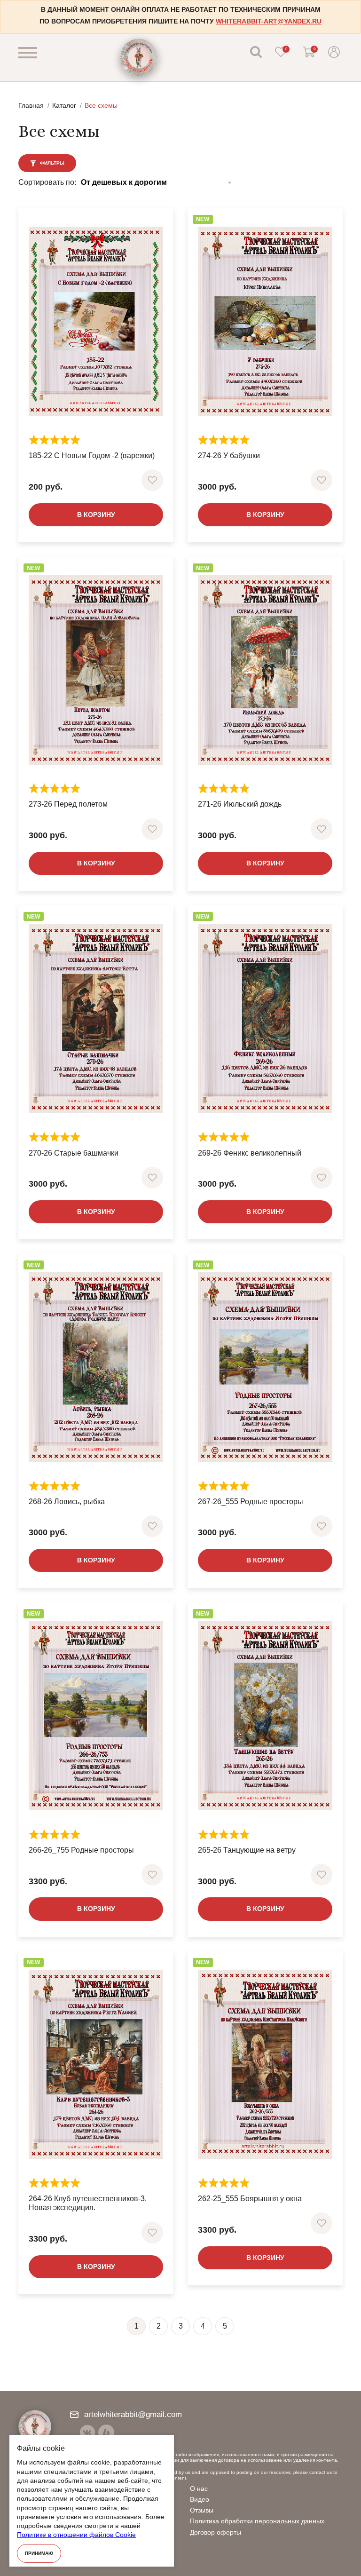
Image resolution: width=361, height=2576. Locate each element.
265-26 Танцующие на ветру (247, 1850)
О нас (199, 2489)
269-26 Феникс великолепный (250, 1153)
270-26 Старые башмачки (74, 1153)
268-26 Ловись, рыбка (67, 1502)
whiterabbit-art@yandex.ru (269, 21)
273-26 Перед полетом (68, 804)
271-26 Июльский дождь (240, 804)
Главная (31, 105)
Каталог (64, 105)
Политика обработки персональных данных (257, 2521)
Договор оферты (216, 2532)
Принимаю (39, 2553)
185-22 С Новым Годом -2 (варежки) (92, 456)
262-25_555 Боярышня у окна (250, 2199)
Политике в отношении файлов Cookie (76, 2535)
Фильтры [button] (51, 163)
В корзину (96, 515)
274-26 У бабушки (229, 456)
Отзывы (202, 2510)
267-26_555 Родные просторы (251, 1502)
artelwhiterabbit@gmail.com (133, 2414)
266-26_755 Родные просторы (81, 1850)
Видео (200, 2499)
